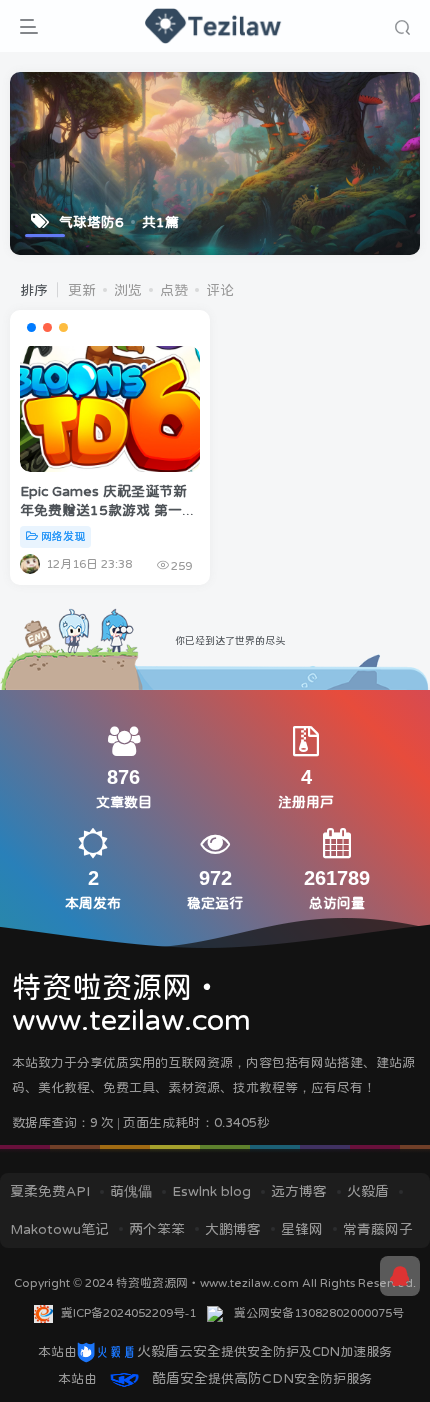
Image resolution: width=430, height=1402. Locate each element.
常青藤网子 (378, 1229)
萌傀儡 (131, 1191)
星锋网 (302, 1229)
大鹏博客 (233, 1229)
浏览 (128, 290)
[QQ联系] (400, 1276)
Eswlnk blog (211, 1191)
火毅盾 (368, 1191)
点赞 (174, 290)
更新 (82, 290)
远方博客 (299, 1191)
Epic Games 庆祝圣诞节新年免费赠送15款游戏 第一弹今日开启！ (108, 510)
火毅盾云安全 (179, 1351)
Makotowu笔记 (59, 1229)
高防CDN (264, 1378)
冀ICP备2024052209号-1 (128, 1313)
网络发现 (63, 536)
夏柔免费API (50, 1191)
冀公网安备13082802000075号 (319, 1313)
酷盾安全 (180, 1378)
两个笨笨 (157, 1229)
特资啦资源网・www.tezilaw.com (209, 1283)
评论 (220, 290)
